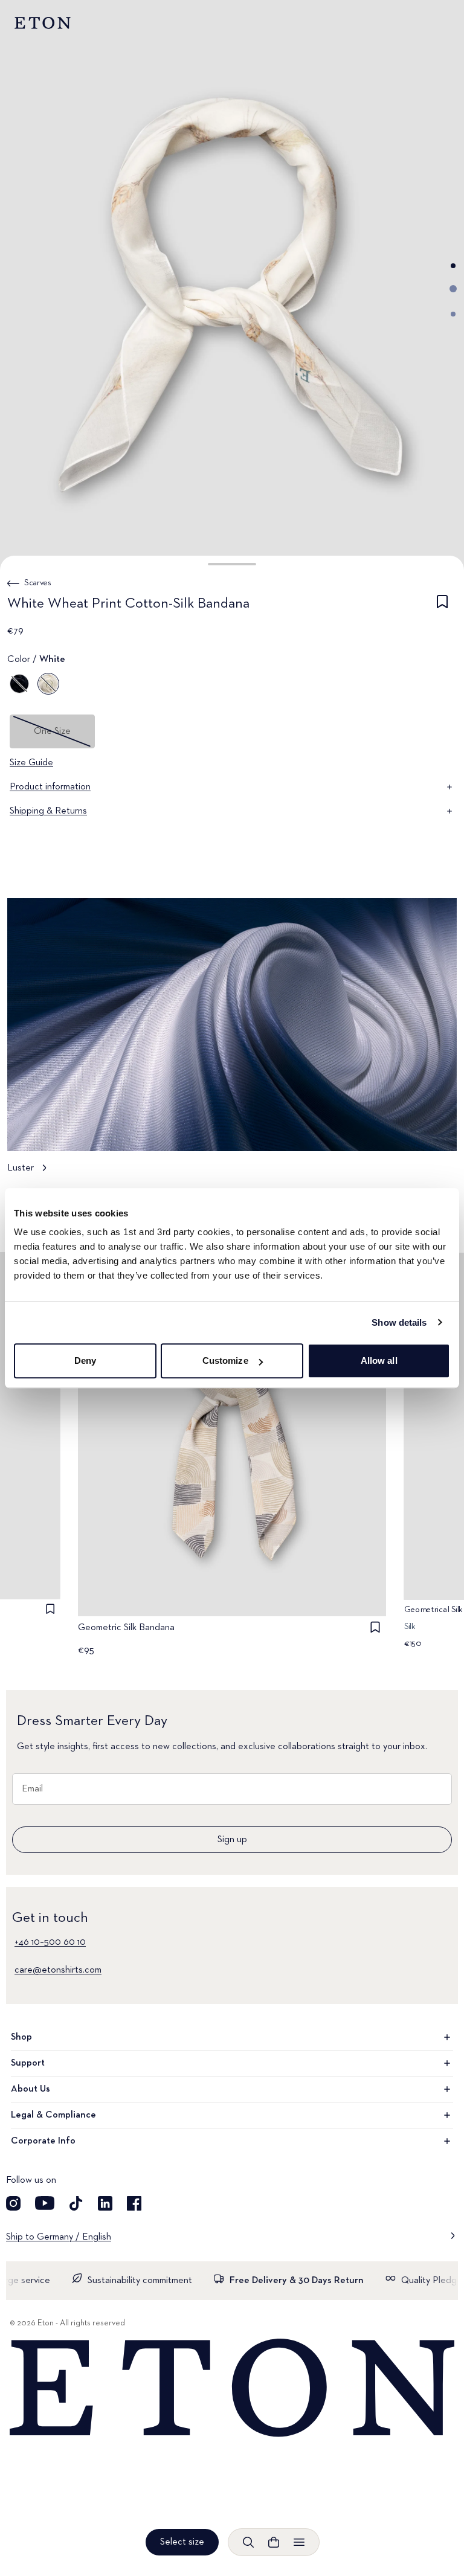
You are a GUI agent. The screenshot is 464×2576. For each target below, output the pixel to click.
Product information (50, 787)
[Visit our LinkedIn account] (105, 2203)
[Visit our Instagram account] (13, 2203)
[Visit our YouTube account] (45, 2203)
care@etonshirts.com (58, 1970)
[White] (48, 684)
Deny (85, 1360)
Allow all (379, 1360)
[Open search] (248, 2542)
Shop (21, 2037)
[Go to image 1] (453, 266)
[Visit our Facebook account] (134, 2203)
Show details (399, 1322)
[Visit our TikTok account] (76, 2203)
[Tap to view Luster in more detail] (232, 1042)
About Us (31, 2089)
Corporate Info (43, 2141)
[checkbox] (442, 606)
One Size (52, 731)
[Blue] (19, 684)
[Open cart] (274, 2542)
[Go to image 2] (453, 289)
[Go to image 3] (453, 314)
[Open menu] (299, 2542)
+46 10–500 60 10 (50, 1942)
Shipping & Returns (48, 811)
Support (28, 2063)
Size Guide (31, 763)
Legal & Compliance (53, 2115)
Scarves (38, 583)
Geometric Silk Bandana (126, 1628)
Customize (225, 1360)
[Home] (232, 2388)
